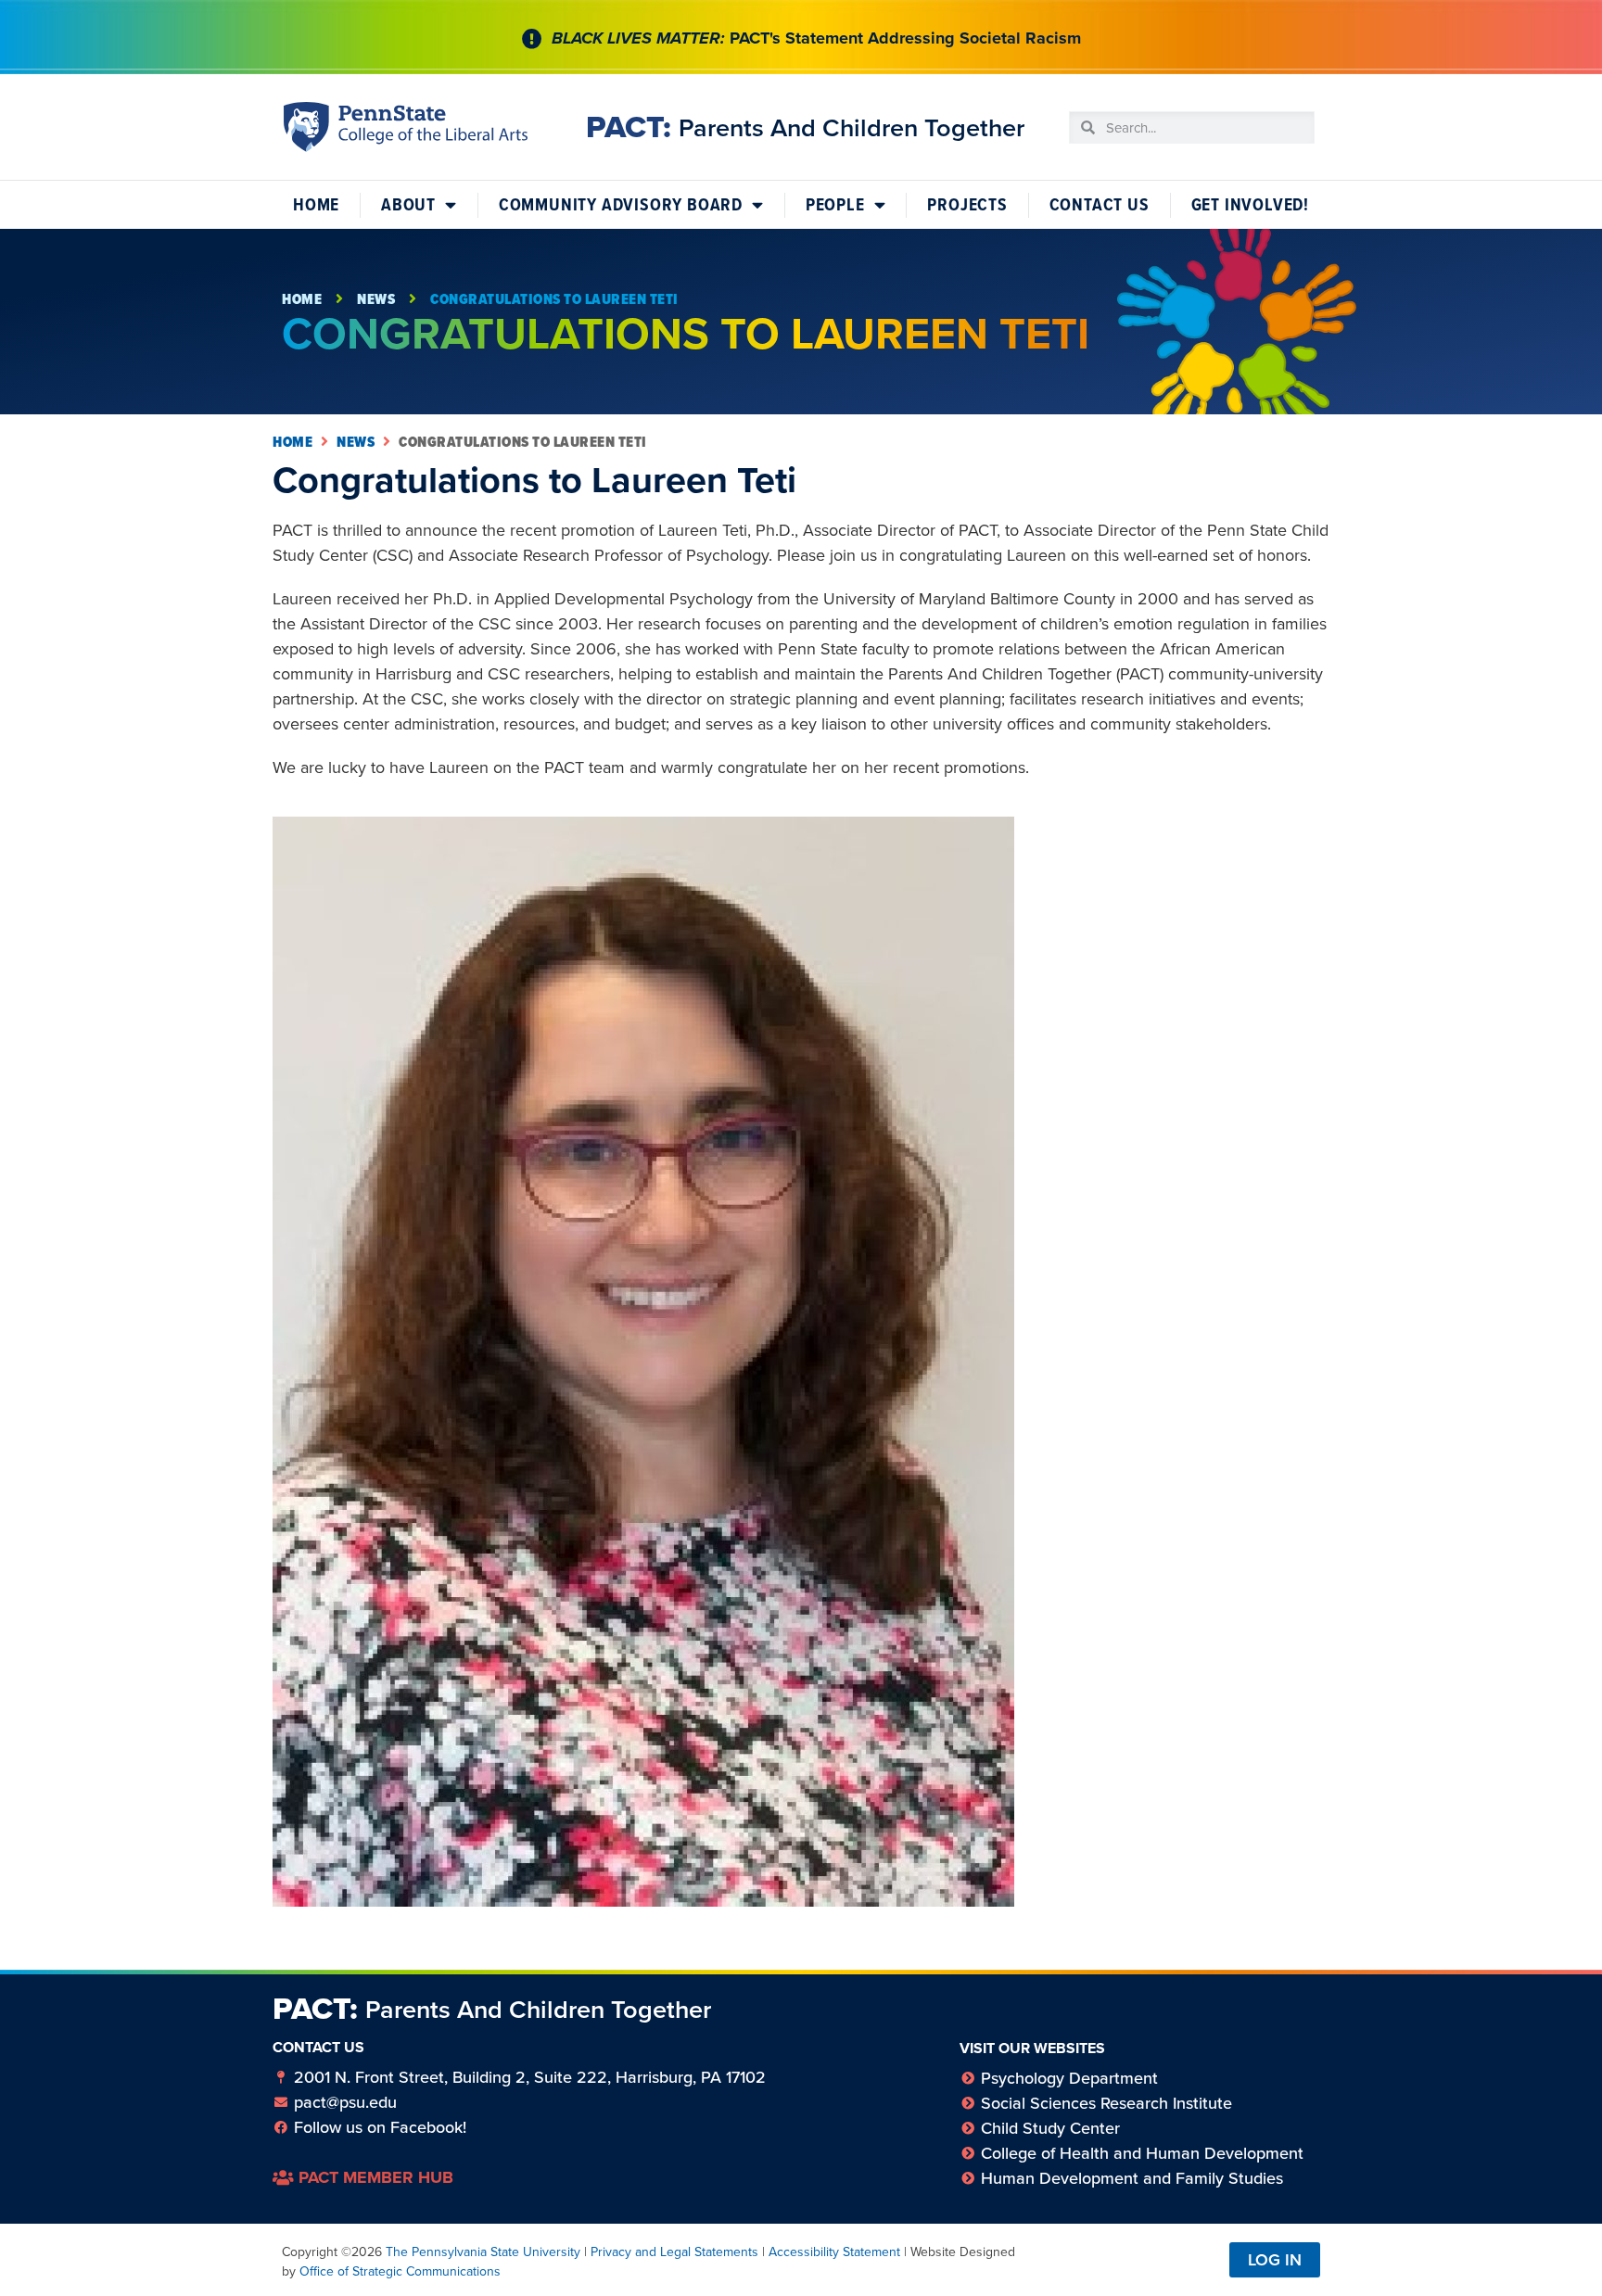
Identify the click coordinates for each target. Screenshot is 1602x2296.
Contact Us (1100, 204)
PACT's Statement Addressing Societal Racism (816, 38)
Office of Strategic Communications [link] (400, 2271)
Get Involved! (1250, 204)
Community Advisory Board (621, 204)
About (408, 204)
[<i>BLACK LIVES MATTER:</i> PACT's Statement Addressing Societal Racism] (532, 39)
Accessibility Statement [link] (834, 2252)
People (835, 204)
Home (316, 204)
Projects (967, 204)
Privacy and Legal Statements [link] (674, 2252)
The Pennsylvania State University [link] (483, 2252)
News (376, 299)
